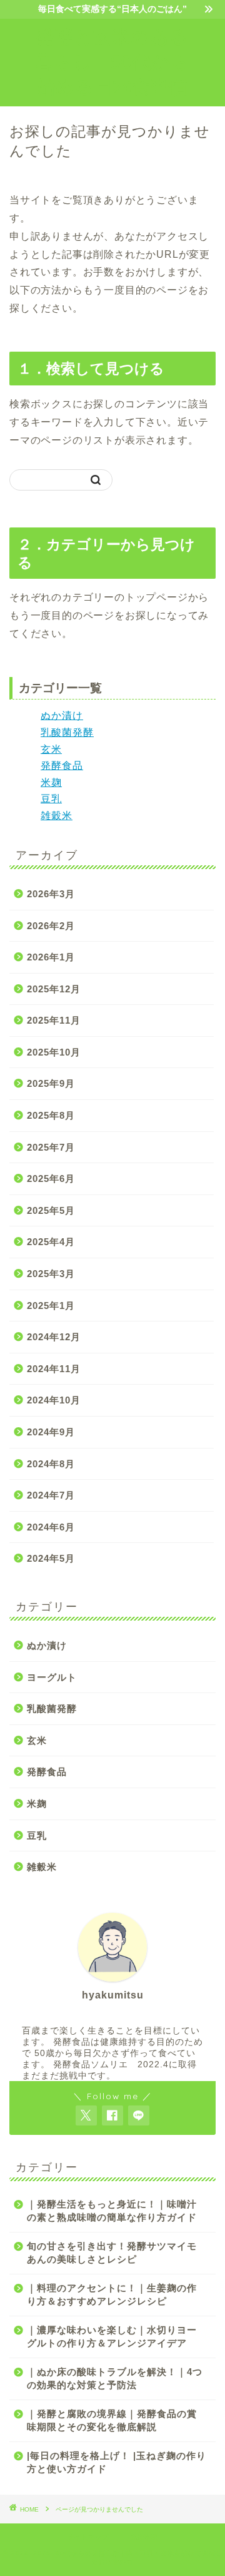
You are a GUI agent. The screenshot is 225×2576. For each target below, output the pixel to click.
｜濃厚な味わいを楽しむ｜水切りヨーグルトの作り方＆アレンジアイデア (112, 2336)
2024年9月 (51, 1432)
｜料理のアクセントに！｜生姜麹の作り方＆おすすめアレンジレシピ (112, 2294)
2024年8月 (51, 1464)
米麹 (51, 782)
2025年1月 (51, 1306)
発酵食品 (62, 766)
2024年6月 (51, 1527)
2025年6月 (51, 1179)
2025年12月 (54, 989)
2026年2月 (51, 926)
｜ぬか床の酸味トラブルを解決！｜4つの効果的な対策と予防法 (115, 2378)
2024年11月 (54, 1369)
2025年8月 (51, 1115)
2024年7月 (51, 1495)
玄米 (51, 749)
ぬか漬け (62, 715)
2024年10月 (54, 1400)
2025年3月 (51, 1274)
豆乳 (51, 799)
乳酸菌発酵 (67, 732)
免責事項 (144, 2537)
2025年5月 (51, 1210)
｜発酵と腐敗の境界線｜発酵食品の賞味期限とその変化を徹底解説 (112, 2420)
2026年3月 (51, 894)
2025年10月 (54, 1052)
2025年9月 (51, 1083)
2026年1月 (51, 957)
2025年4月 (51, 1242)
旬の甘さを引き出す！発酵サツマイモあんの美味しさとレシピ (112, 2253)
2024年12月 (54, 1337)
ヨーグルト (52, 1677)
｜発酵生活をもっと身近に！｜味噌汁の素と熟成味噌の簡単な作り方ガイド (112, 2211)
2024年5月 (51, 1558)
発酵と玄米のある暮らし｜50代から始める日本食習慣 (112, 61)
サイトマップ (88, 2537)
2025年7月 (51, 1147)
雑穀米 (57, 816)
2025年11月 (54, 1020)
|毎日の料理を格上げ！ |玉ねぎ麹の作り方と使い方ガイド (117, 2462)
